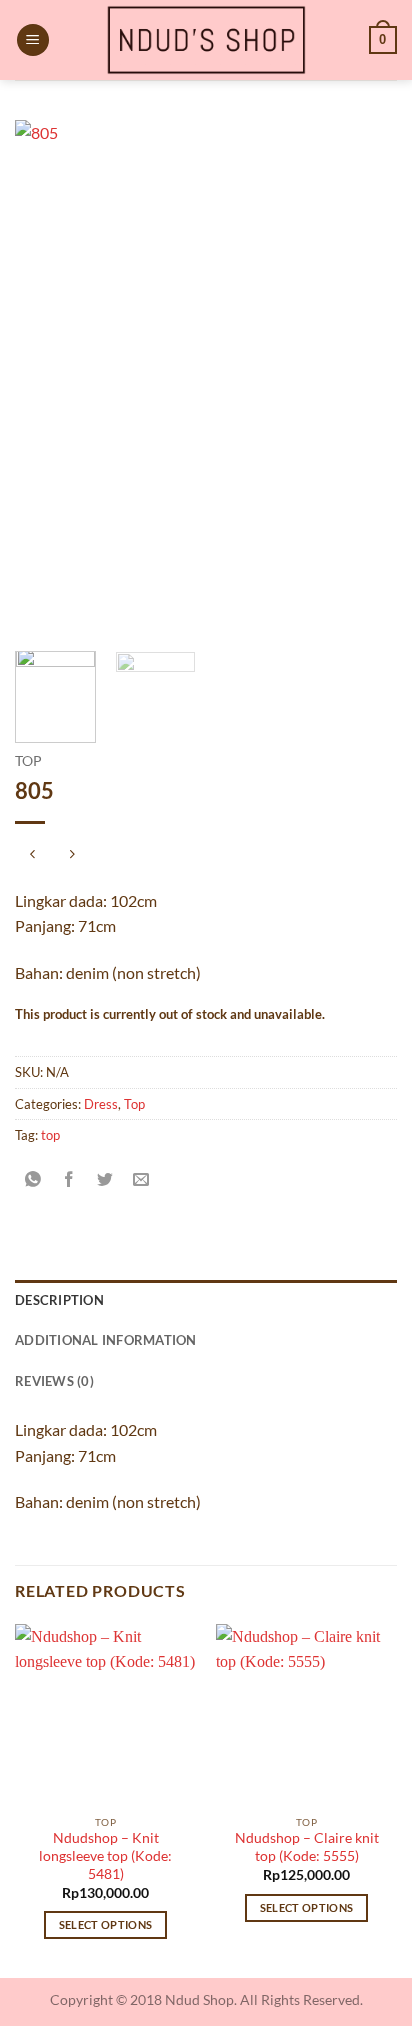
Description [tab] (59, 1300)
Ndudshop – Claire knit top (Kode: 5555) (307, 1847)
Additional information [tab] (106, 1340)
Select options (106, 1924)
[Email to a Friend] (141, 1179)
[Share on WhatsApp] (33, 1179)
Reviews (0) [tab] (54, 1381)
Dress (101, 1104)
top (50, 1135)
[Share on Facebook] (69, 1179)
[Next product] (32, 855)
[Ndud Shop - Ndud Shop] (206, 40)
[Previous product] (71, 855)
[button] (33, 40)
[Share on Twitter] (105, 1179)
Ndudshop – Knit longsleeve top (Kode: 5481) (105, 1855)
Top (28, 761)
